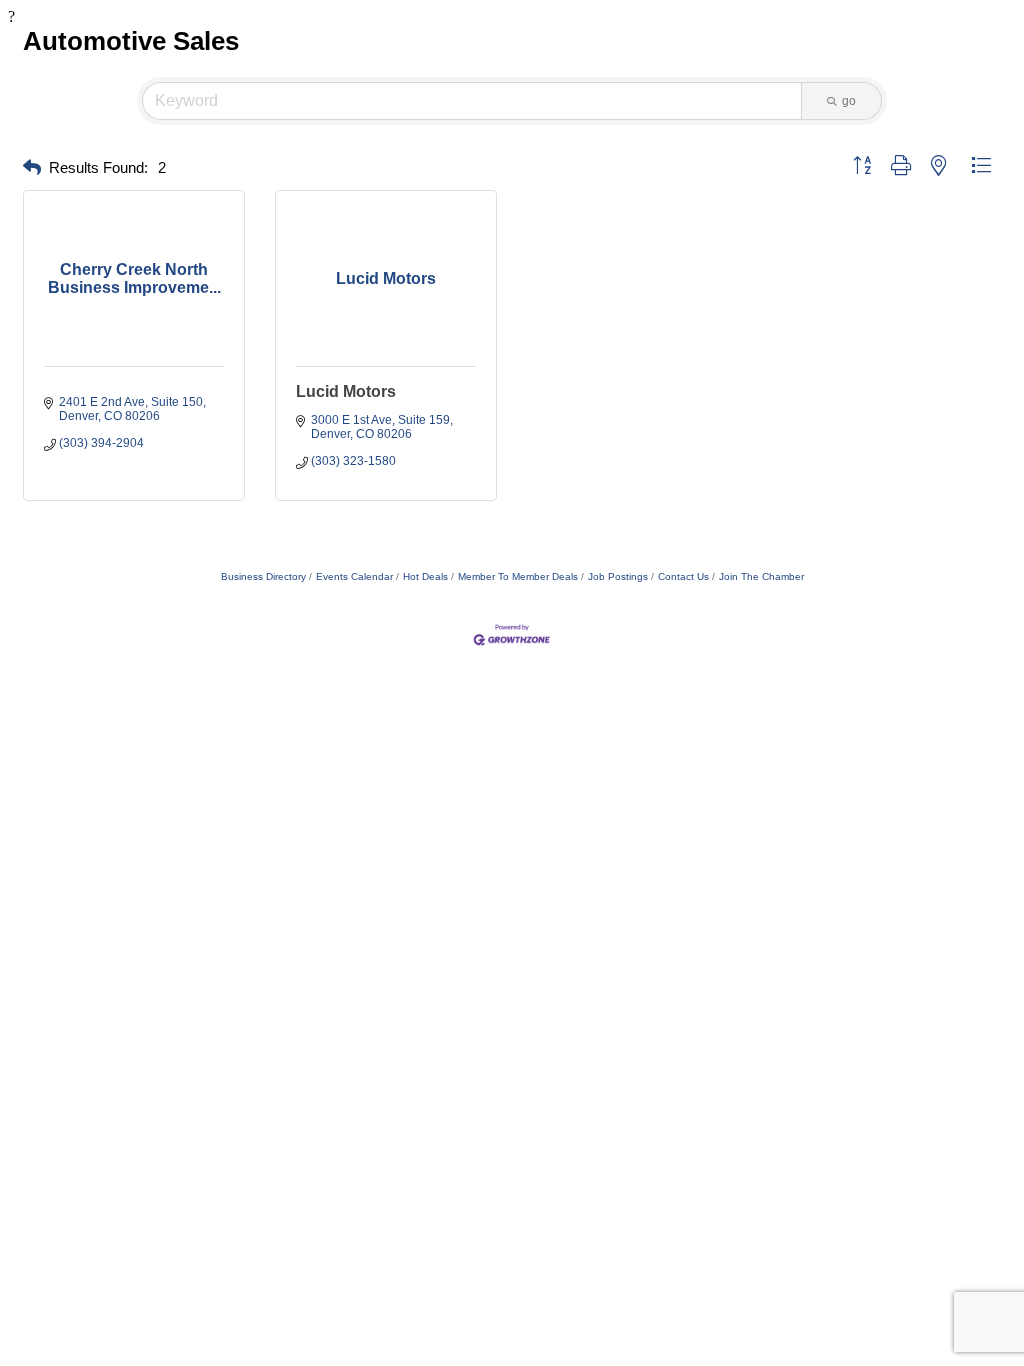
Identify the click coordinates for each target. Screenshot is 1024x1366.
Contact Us (683, 576)
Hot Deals (425, 576)
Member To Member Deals (518, 576)
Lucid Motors (346, 391)
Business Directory (263, 576)
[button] (32, 168)
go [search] (849, 101)
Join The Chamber (761, 576)
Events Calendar (354, 576)
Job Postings (618, 576)
